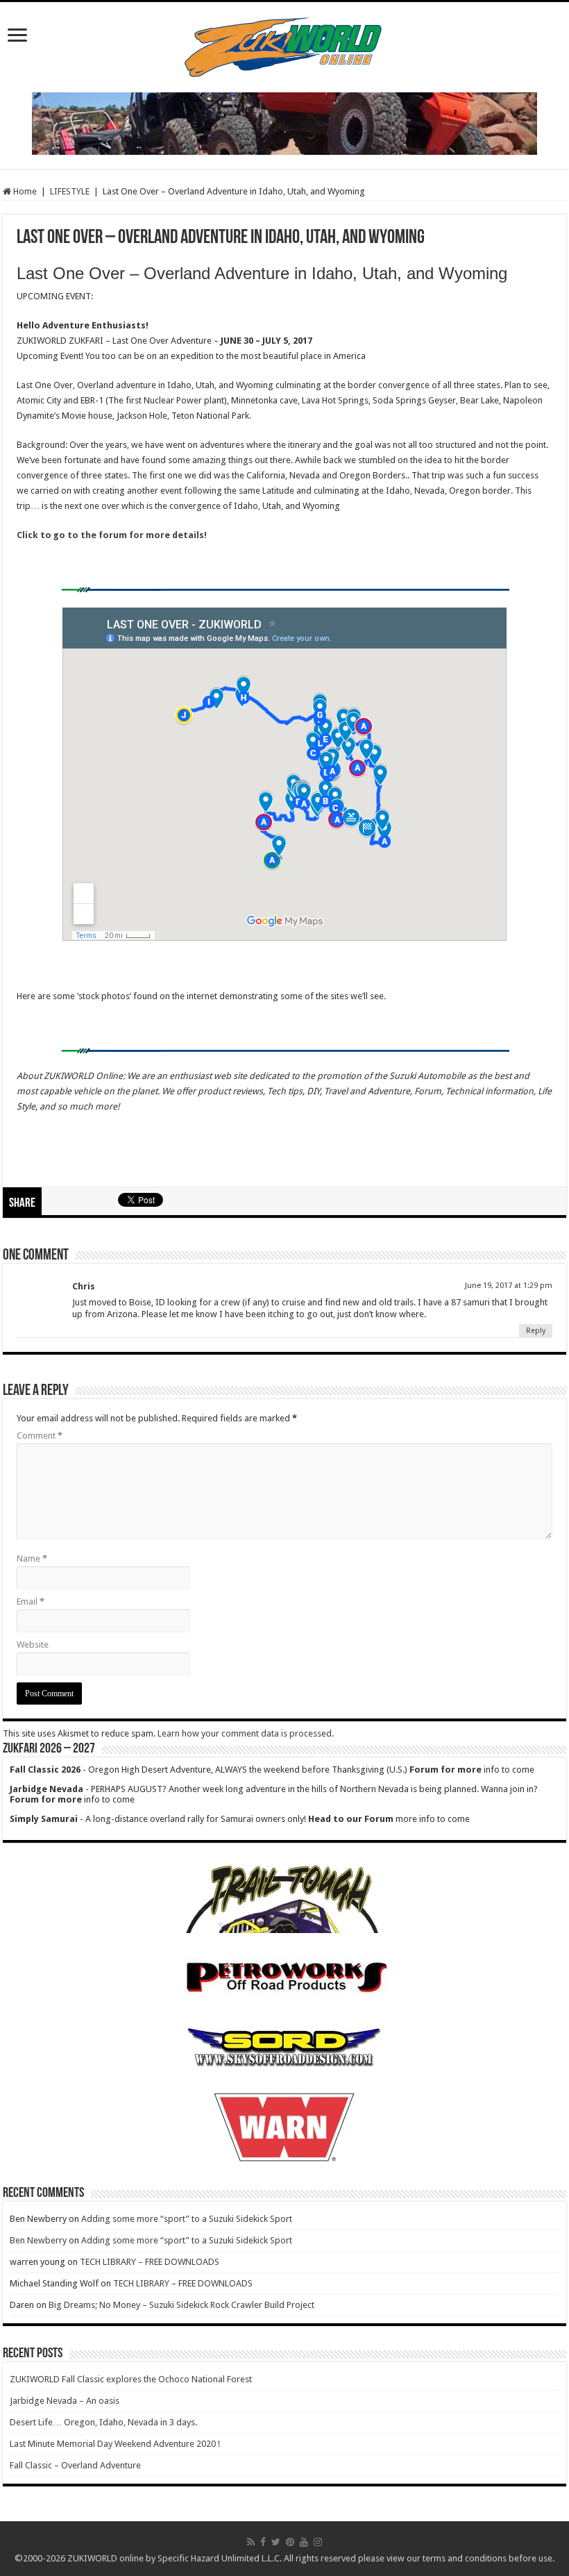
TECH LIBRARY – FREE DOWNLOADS (150, 2262)
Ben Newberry (38, 2240)
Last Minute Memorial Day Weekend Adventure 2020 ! (115, 2444)
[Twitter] (276, 2542)
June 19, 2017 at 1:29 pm (509, 1286)
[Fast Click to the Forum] (284, 123)
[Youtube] (304, 2542)
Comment (40, 1436)
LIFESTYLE (70, 191)
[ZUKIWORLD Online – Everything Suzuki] (284, 44)
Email (31, 1601)
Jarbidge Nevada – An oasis (65, 2401)
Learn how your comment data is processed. (246, 1733)
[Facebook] (263, 2542)
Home (24, 191)
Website (33, 1645)
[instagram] (318, 2542)
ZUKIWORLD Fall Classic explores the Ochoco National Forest (131, 2379)
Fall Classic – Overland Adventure (75, 2465)
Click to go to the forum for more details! (113, 535)
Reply (536, 1331)
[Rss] (251, 2542)
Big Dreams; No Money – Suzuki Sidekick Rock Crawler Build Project (181, 2305)
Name (32, 1558)
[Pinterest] (290, 2542)
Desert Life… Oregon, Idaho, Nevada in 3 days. (103, 2422)
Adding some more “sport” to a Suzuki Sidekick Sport (187, 2219)
